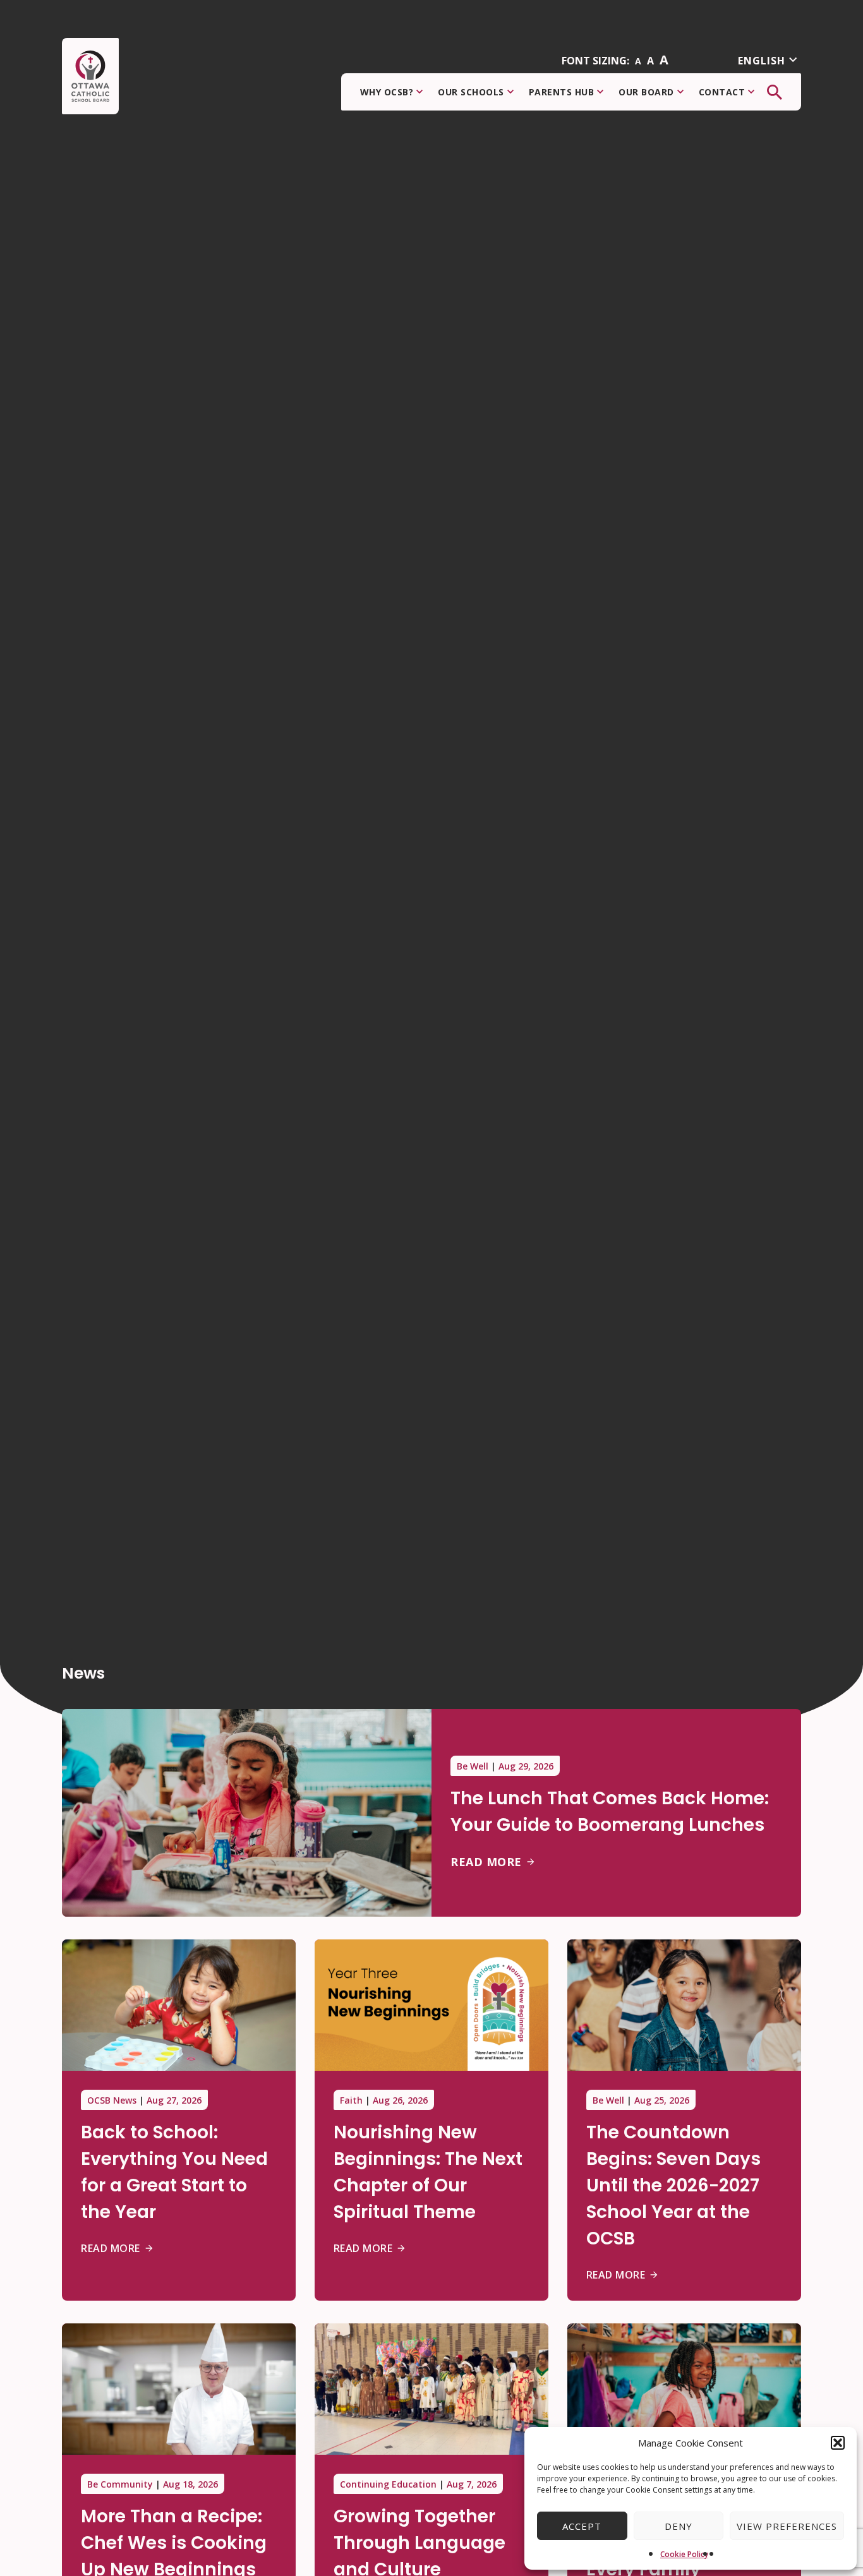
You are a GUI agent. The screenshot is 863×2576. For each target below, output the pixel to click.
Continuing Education (388, 2484)
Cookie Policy (684, 2554)
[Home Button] (90, 76)
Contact (722, 92)
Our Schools (471, 92)
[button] (838, 2443)
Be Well (473, 1766)
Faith (351, 2100)
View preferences (787, 2526)
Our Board (646, 92)
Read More (486, 1862)
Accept (582, 2526)
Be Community (120, 2484)
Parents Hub (562, 92)
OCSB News (112, 2100)
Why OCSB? (387, 92)
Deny (679, 2526)
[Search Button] (775, 92)
